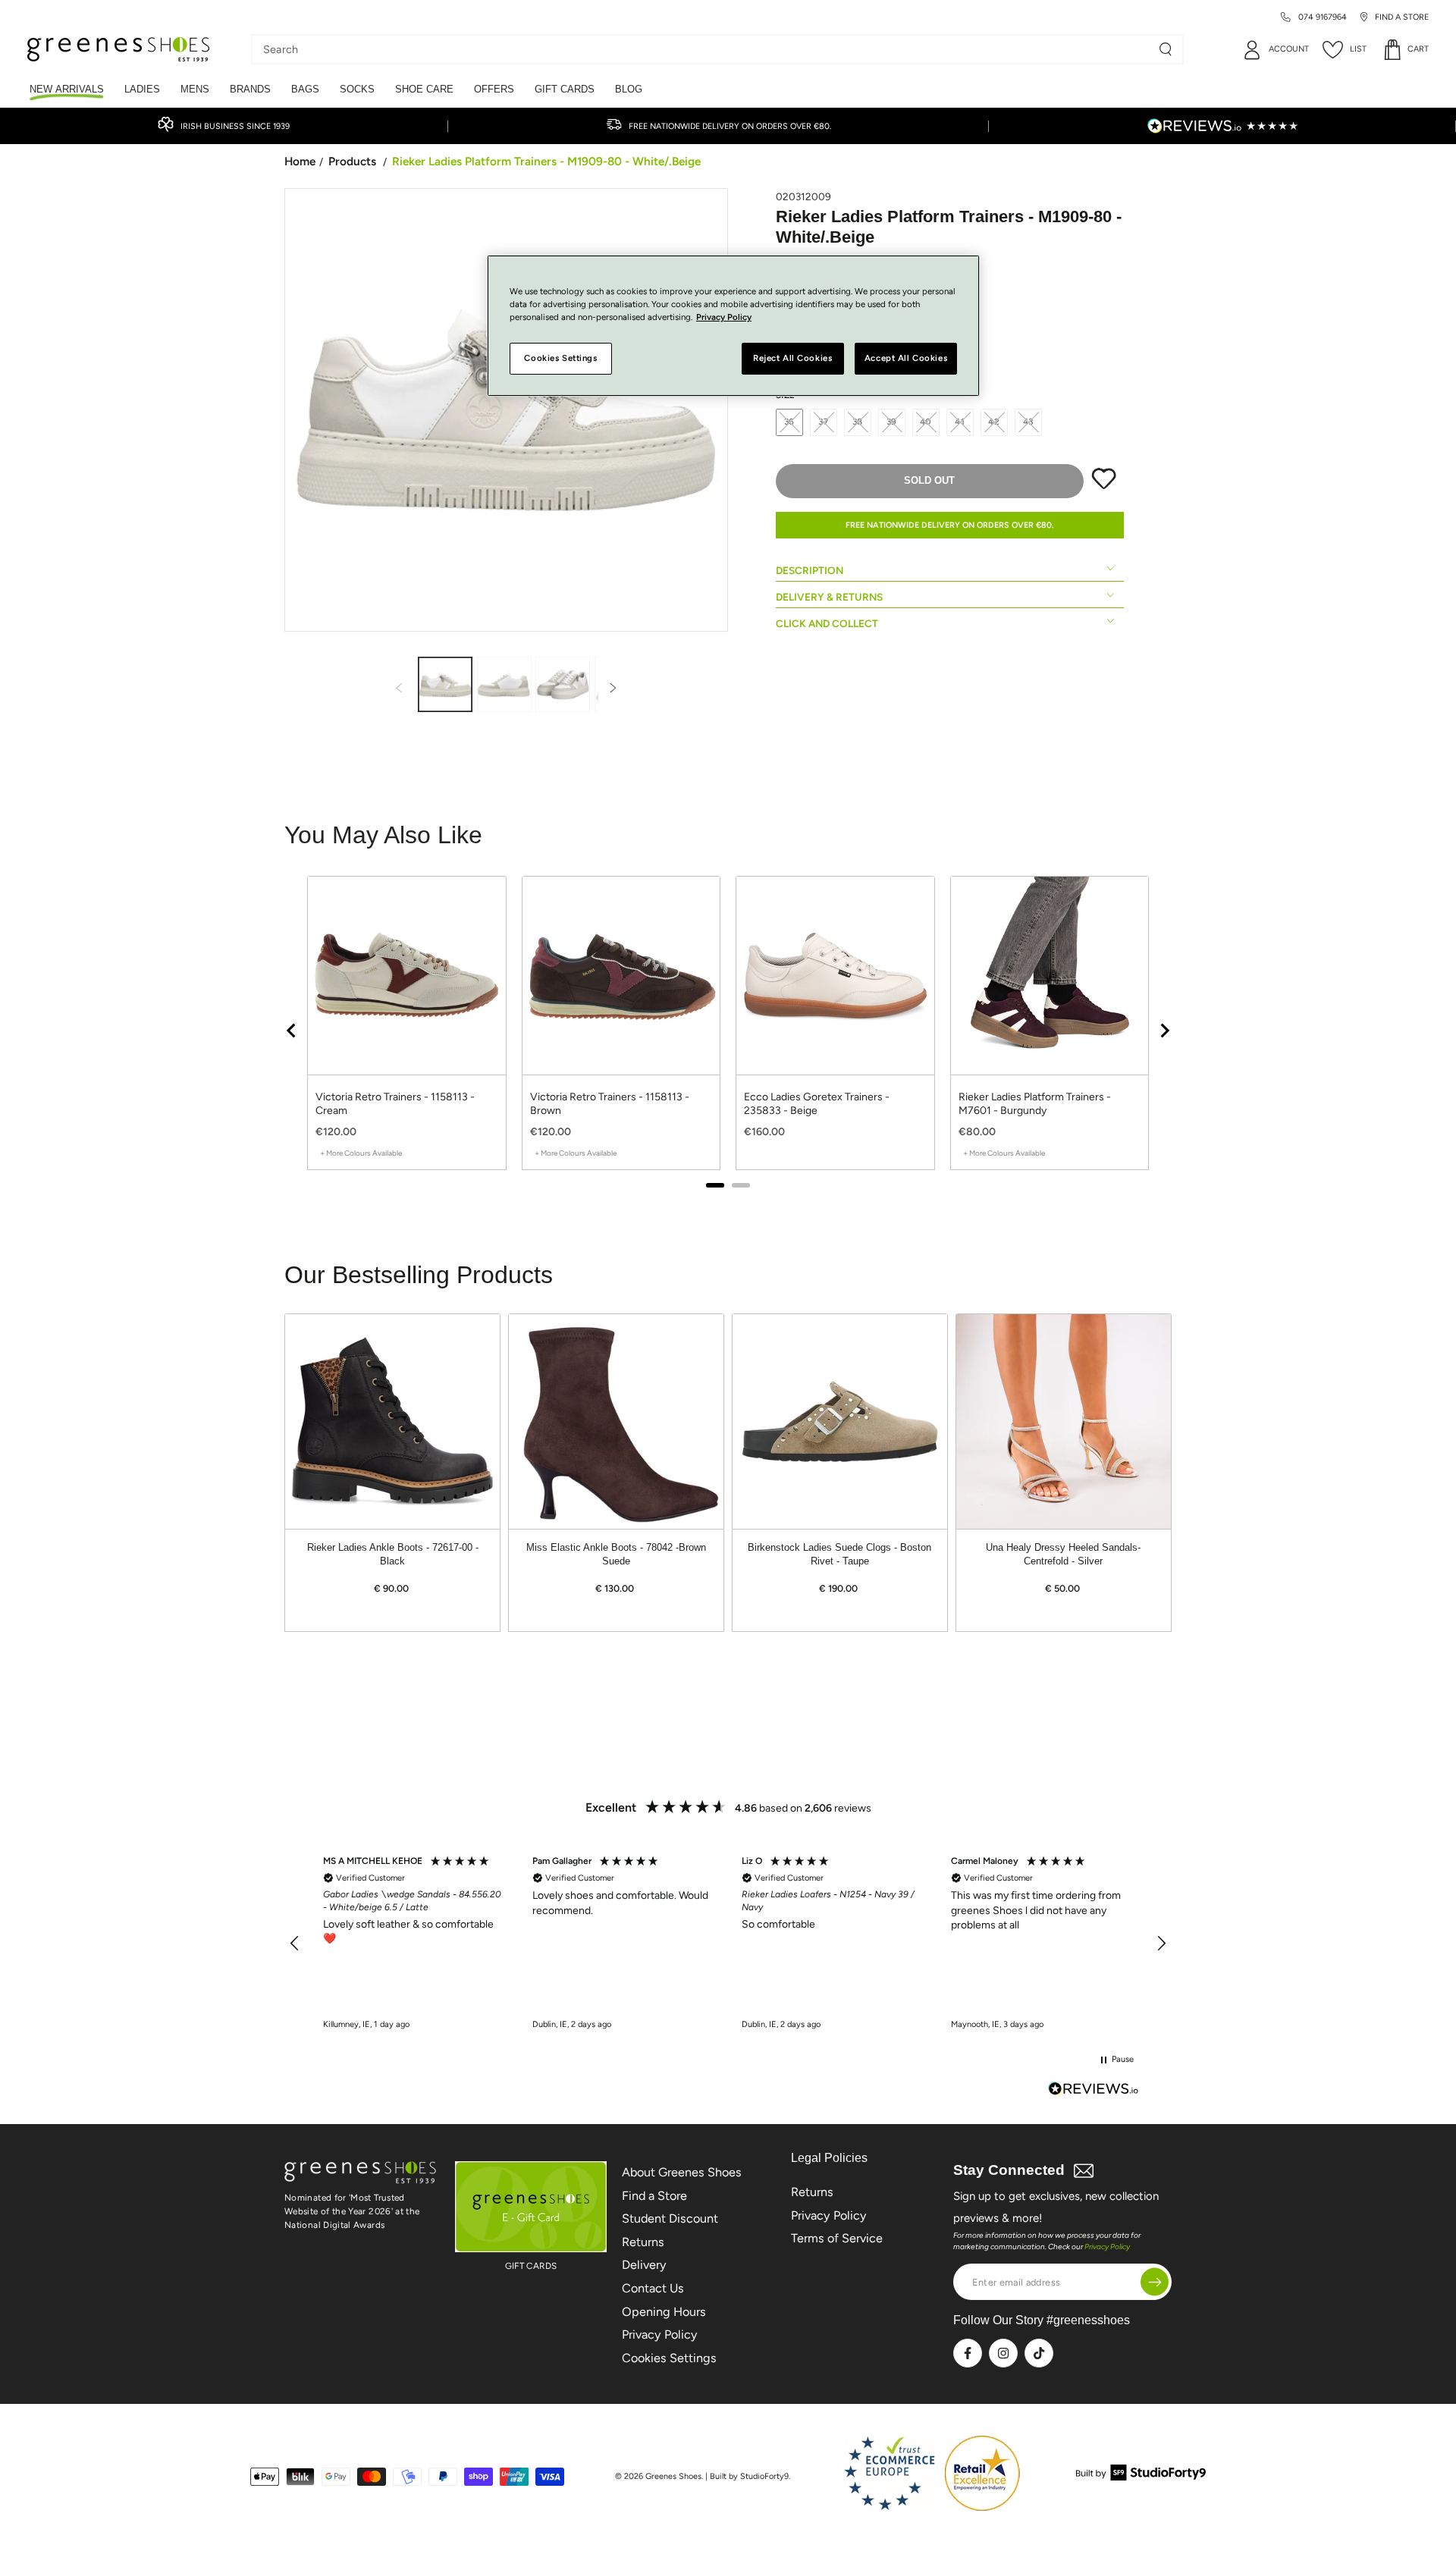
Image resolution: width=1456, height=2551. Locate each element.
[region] (728, 1030)
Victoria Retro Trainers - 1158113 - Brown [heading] (610, 1104)
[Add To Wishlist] (1104, 486)
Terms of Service (837, 2238)
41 (960, 422)
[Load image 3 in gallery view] (563, 684)
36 (790, 422)
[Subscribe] (1155, 2282)
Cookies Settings (669, 2358)
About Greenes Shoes (682, 2172)
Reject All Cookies (792, 359)
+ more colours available (361, 1153)
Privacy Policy (660, 2334)
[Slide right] (613, 689)
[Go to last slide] (292, 1031)
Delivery (644, 2265)
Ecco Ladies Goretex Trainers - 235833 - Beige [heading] (817, 1104)
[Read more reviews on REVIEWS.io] (1094, 2090)
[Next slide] (1164, 1031)
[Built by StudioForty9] (1141, 2476)
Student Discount (670, 2218)
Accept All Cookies (906, 359)
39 (892, 422)
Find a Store (654, 2196)
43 (1029, 422)
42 (994, 422)
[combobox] (706, 49)
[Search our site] (1166, 49)
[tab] (715, 1185)
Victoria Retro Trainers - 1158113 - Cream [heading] (395, 1104)
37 (824, 422)
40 (926, 422)
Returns (643, 2242)
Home (300, 161)
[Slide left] (399, 689)
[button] (295, 1944)
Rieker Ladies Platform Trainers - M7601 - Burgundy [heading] (1035, 1104)
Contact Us (653, 2288)
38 (858, 422)
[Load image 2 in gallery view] (504, 684)
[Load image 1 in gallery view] (445, 684)
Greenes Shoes (673, 2476)
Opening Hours (664, 2312)
